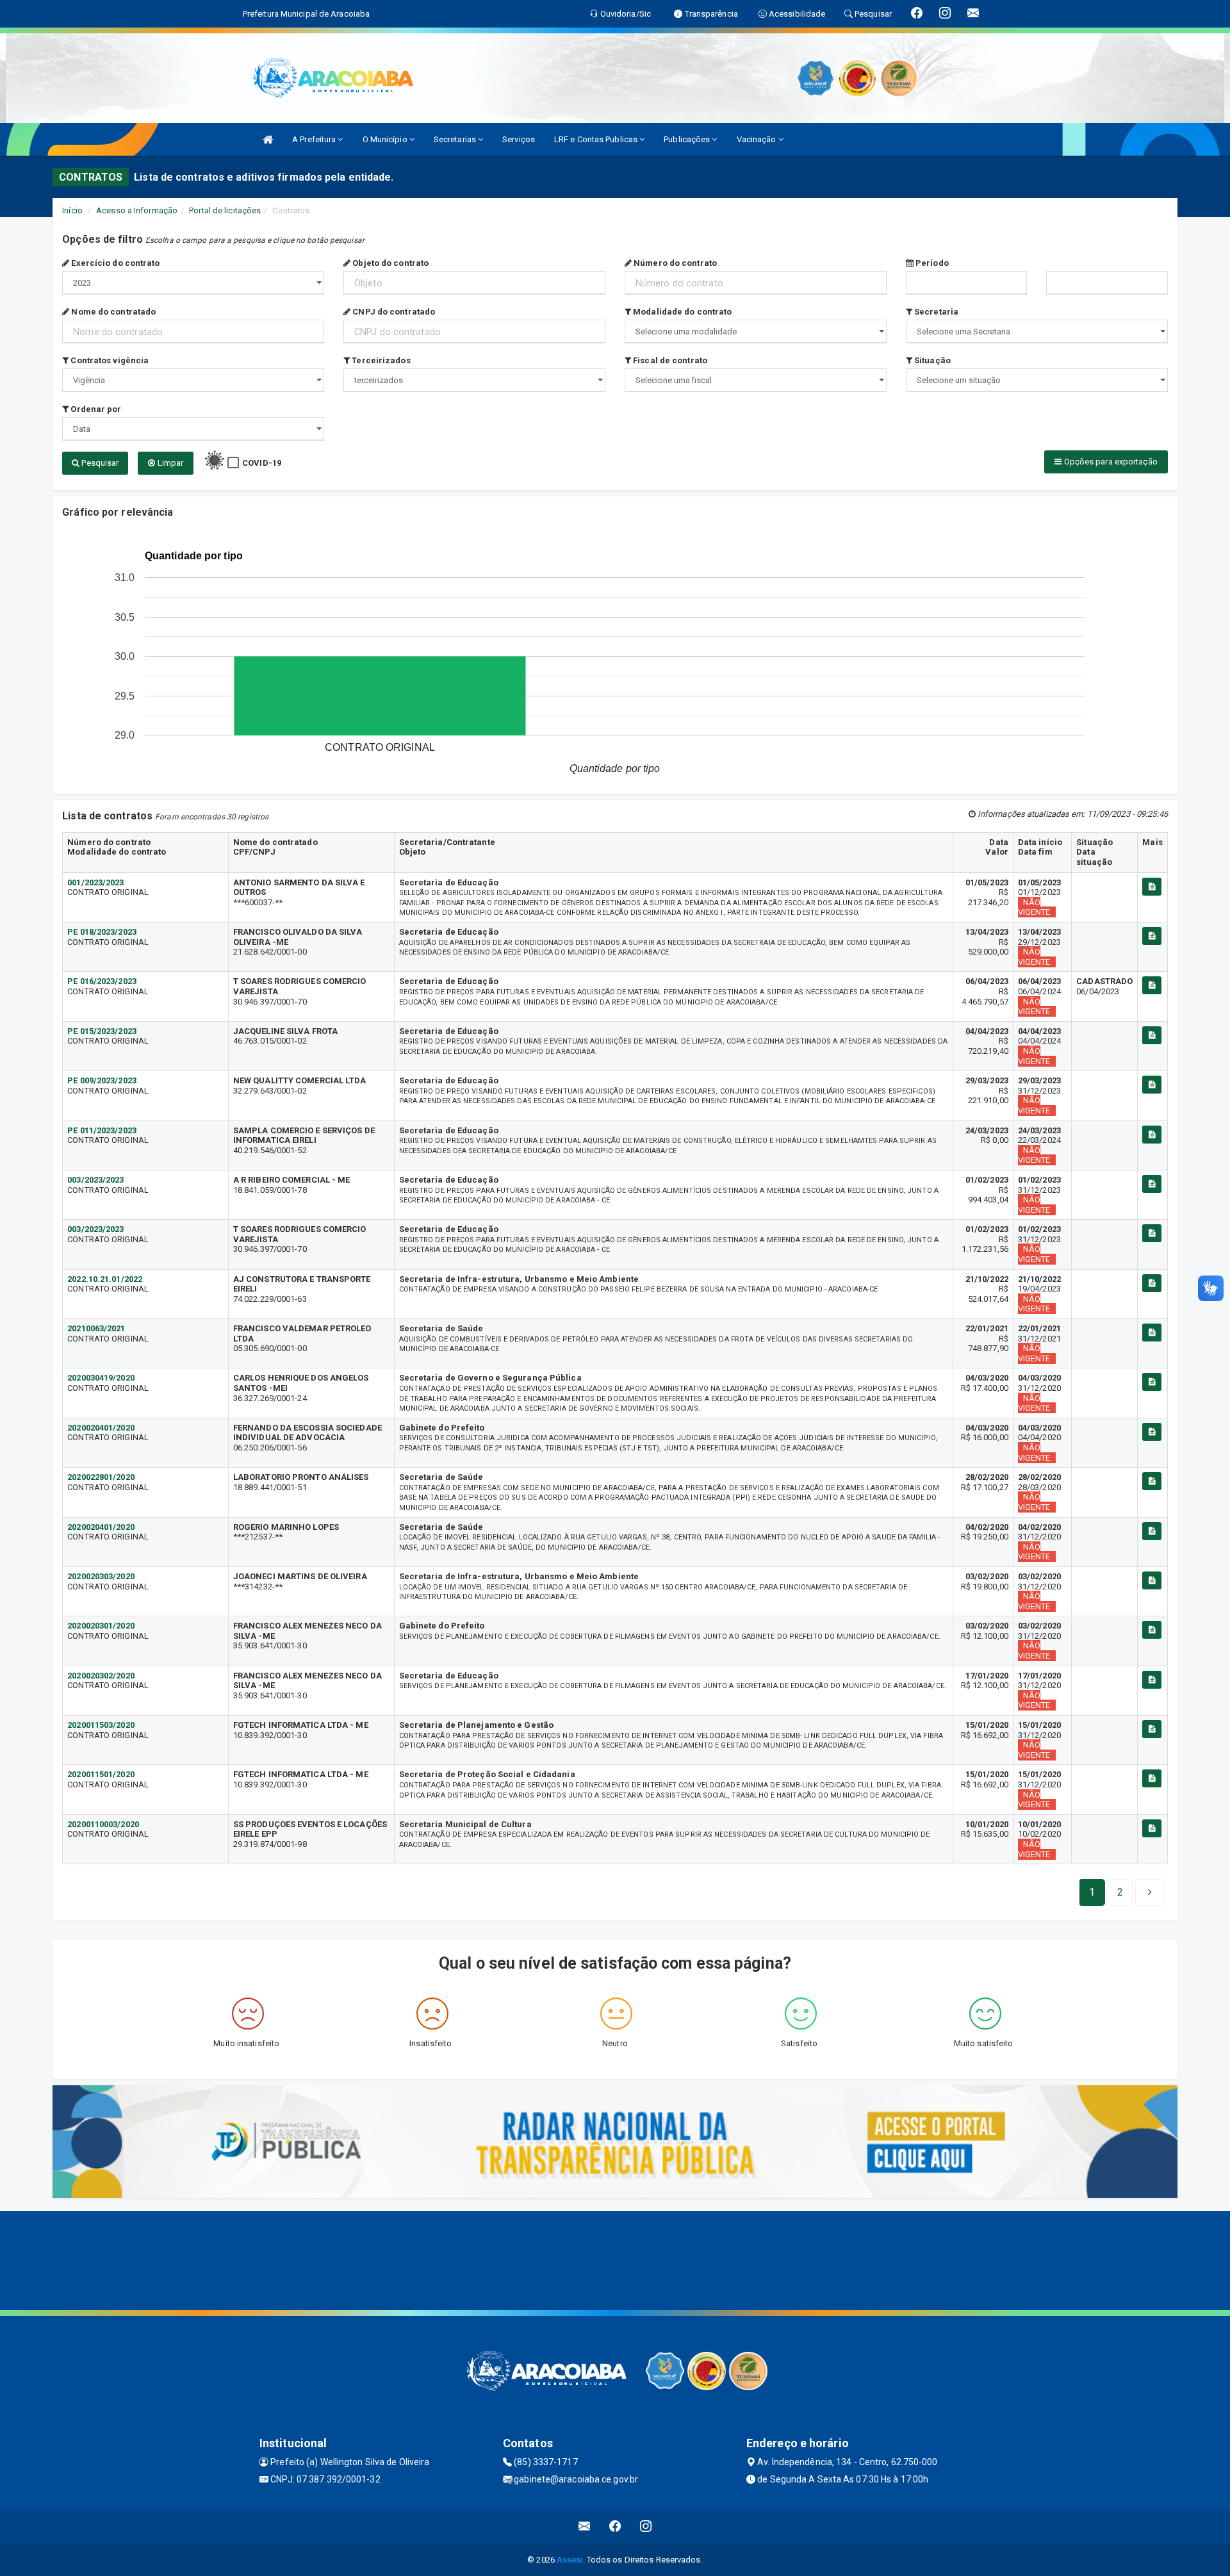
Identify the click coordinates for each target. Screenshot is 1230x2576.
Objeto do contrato (389, 263)
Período (931, 263)
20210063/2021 (96, 1328)
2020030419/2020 (101, 1378)
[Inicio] (268, 139)
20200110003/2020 (103, 1824)
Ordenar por (95, 409)
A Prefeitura (315, 139)
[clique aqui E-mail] (585, 2526)
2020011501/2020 (101, 1774)
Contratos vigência (109, 360)
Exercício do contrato (114, 263)
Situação (931, 360)
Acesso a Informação (137, 210)
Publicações (688, 139)
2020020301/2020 (101, 1626)
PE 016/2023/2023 (102, 981)
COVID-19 (262, 463)
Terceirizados (380, 360)
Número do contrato (674, 263)
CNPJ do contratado (393, 312)
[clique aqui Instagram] (646, 2526)
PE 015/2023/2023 (102, 1031)
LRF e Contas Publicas (597, 139)
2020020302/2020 (101, 1676)
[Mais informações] (1152, 887)
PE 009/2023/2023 (102, 1080)
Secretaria (935, 312)
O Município (386, 139)
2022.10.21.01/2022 (105, 1279)
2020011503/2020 (101, 1725)
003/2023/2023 (95, 1180)
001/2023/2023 (95, 882)
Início (72, 210)
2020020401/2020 (101, 1428)
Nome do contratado (112, 312)
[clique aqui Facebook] (615, 2526)
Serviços (519, 139)
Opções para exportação (1109, 462)
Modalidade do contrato (681, 312)
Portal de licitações (225, 210)
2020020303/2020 (101, 1576)
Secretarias (456, 139)
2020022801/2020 (101, 1477)
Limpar (169, 463)
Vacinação (758, 139)
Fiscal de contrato (669, 360)
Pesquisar (99, 463)
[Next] (1150, 1892)
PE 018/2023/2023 (102, 932)
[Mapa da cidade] (615, 2259)
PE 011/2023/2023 (102, 1130)
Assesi (570, 2560)
